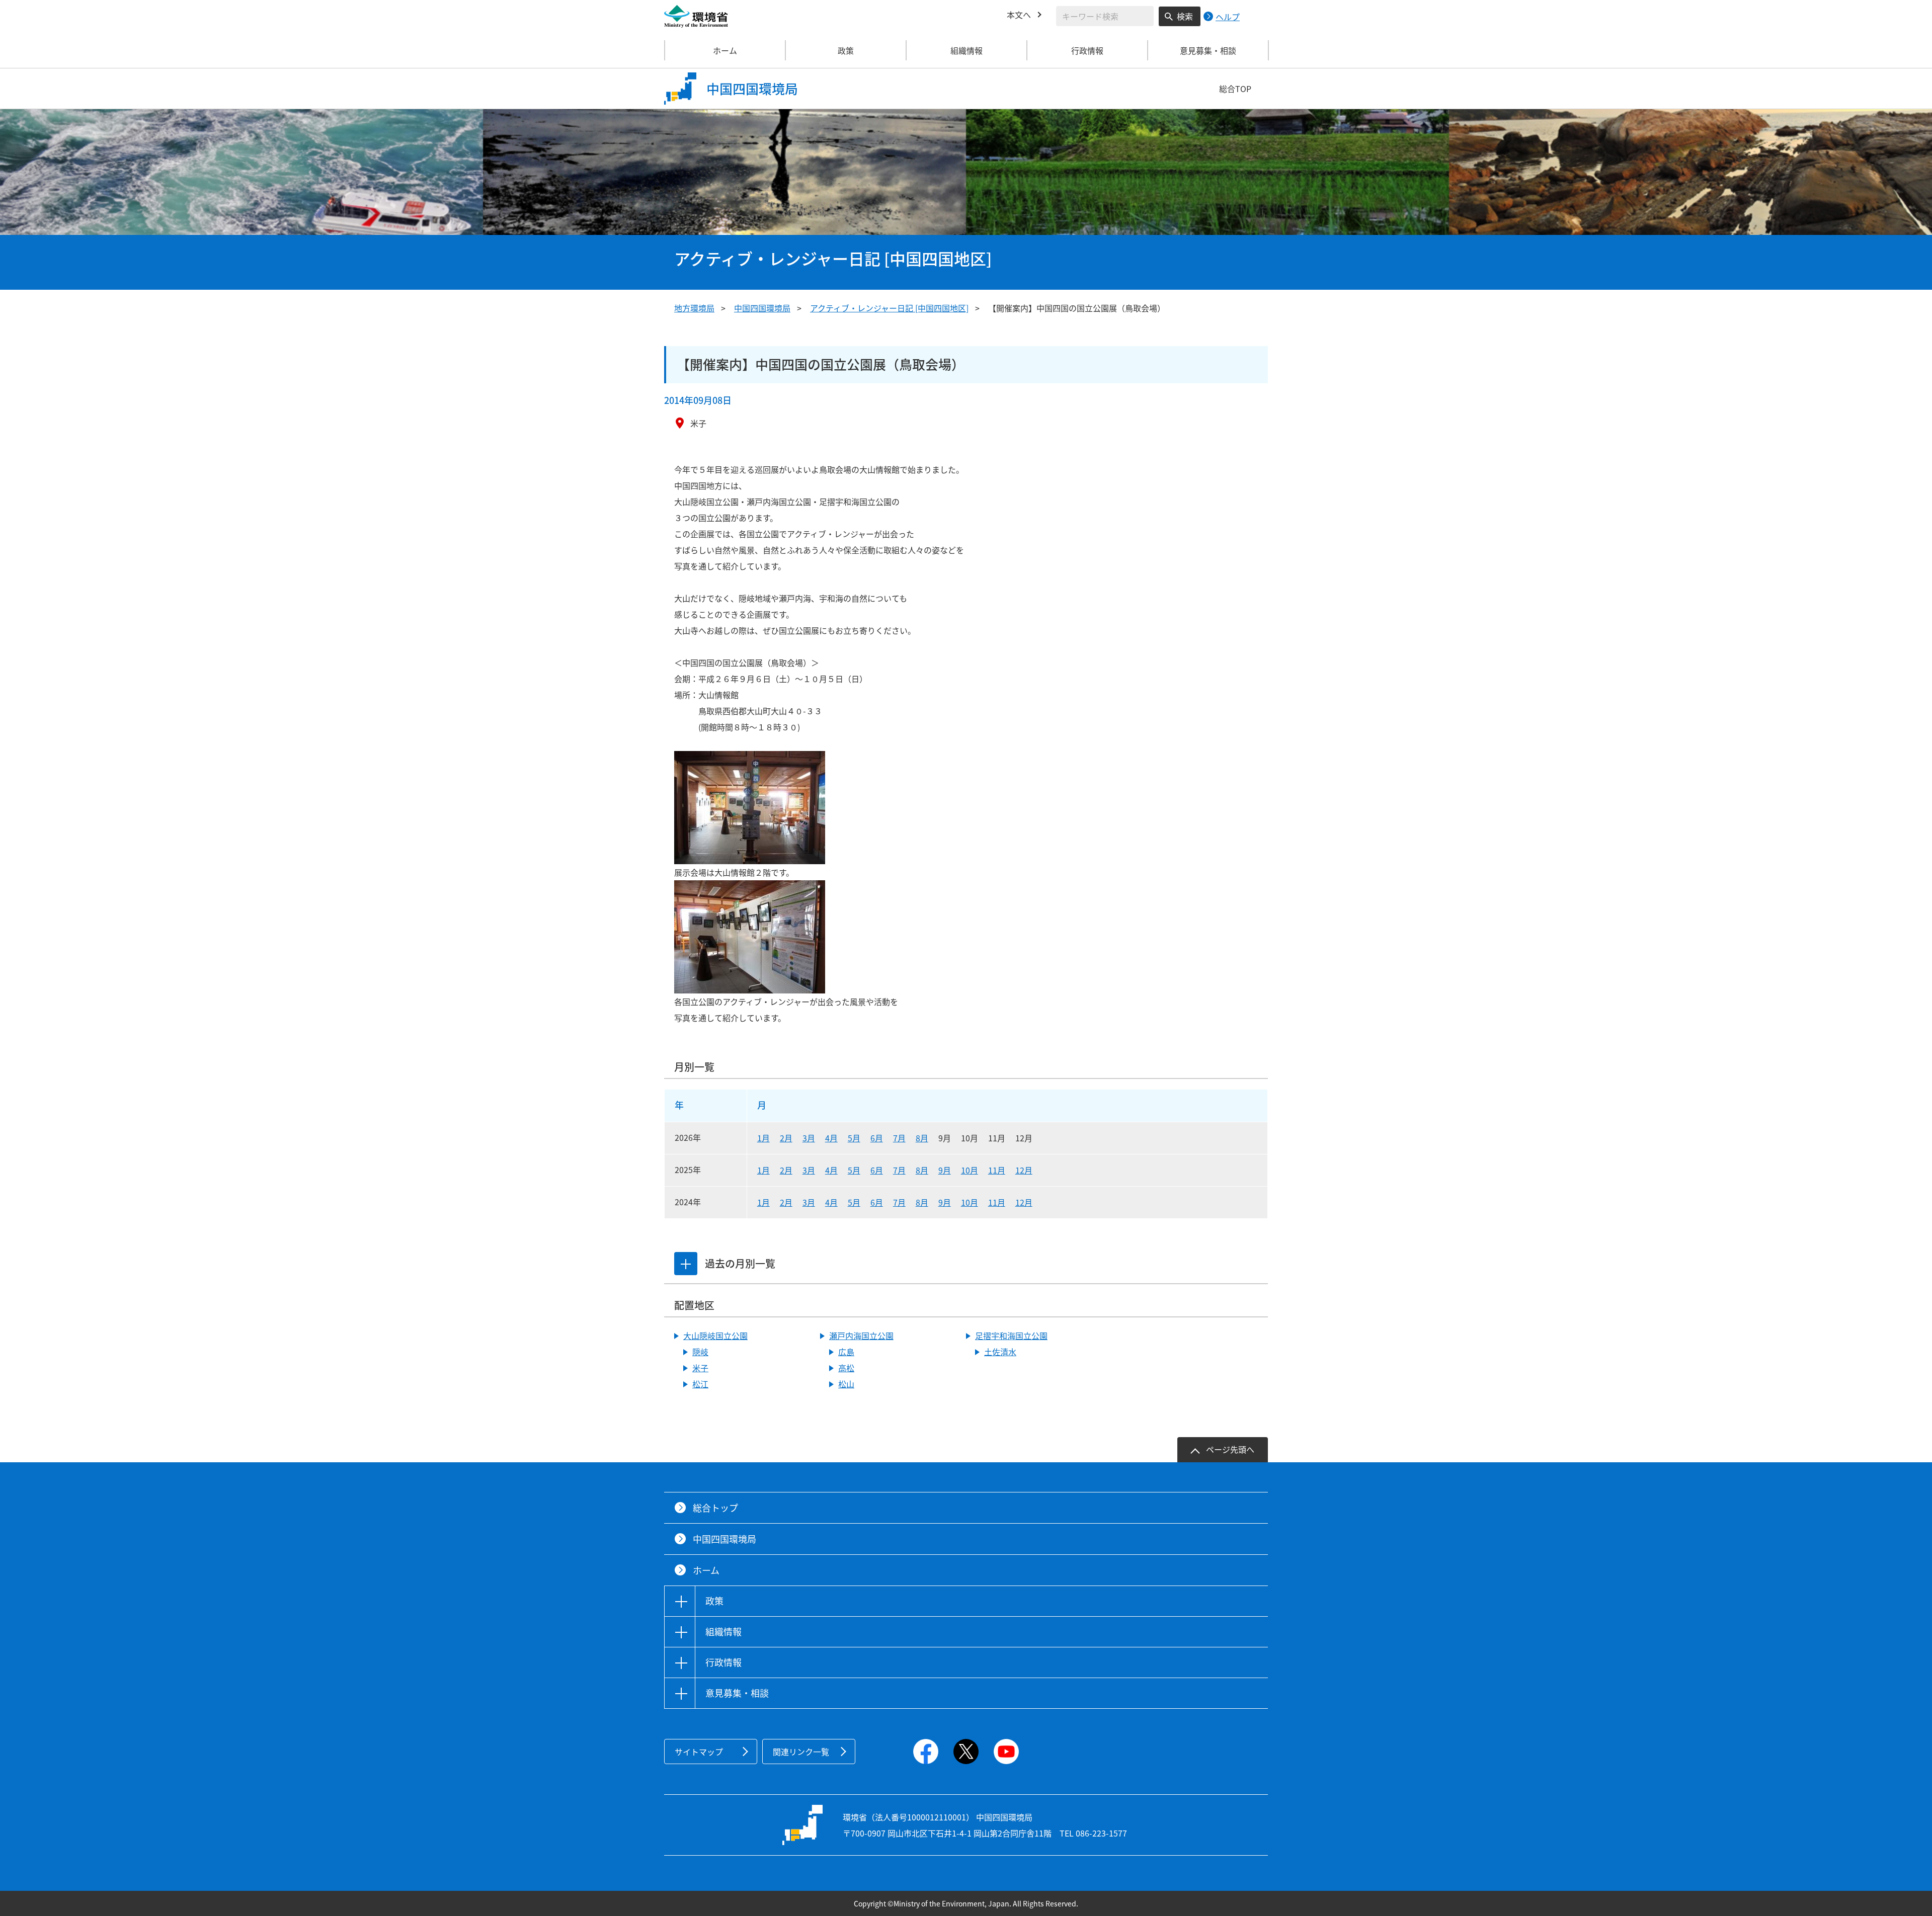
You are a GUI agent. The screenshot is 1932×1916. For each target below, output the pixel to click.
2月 (786, 1138)
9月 (945, 1170)
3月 (809, 1138)
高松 (846, 1368)
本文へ (1019, 15)
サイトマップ (699, 1752)
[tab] (686, 1264)
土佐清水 (1000, 1352)
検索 (1185, 16)
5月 (854, 1138)
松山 (846, 1384)
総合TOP (1235, 89)
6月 (877, 1138)
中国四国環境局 (762, 308)
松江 (700, 1384)
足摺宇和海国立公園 (1011, 1336)
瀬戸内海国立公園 (861, 1336)
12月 (1024, 1170)
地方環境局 (694, 308)
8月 (922, 1138)
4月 (831, 1138)
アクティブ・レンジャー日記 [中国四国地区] (889, 308)
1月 (763, 1138)
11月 (997, 1170)
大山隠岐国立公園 (715, 1336)
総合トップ (715, 1508)
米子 (700, 1368)
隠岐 (700, 1352)
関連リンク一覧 (801, 1752)
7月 (899, 1138)
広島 (846, 1352)
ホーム (725, 50)
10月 (970, 1170)
